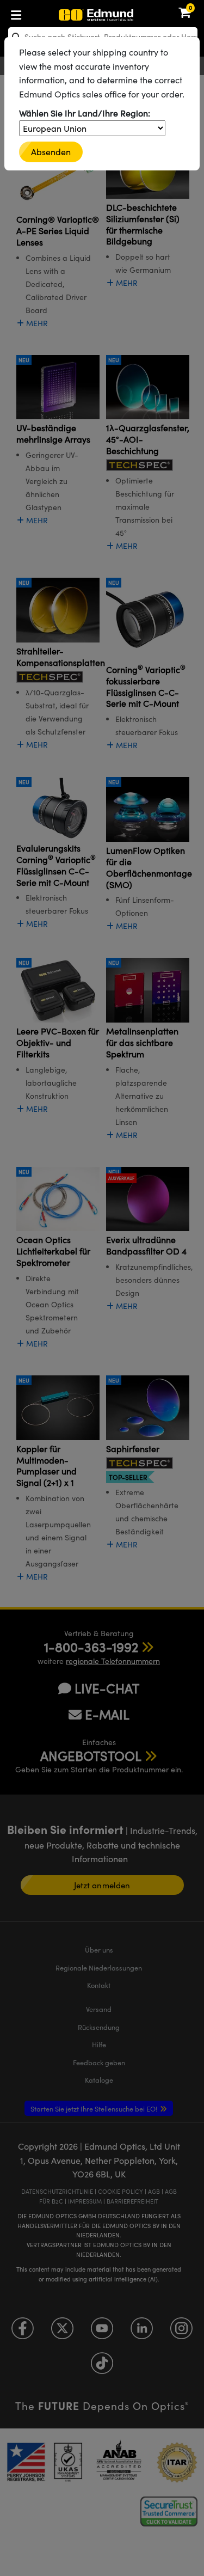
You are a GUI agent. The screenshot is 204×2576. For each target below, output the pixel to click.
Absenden (51, 152)
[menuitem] (52, 13)
